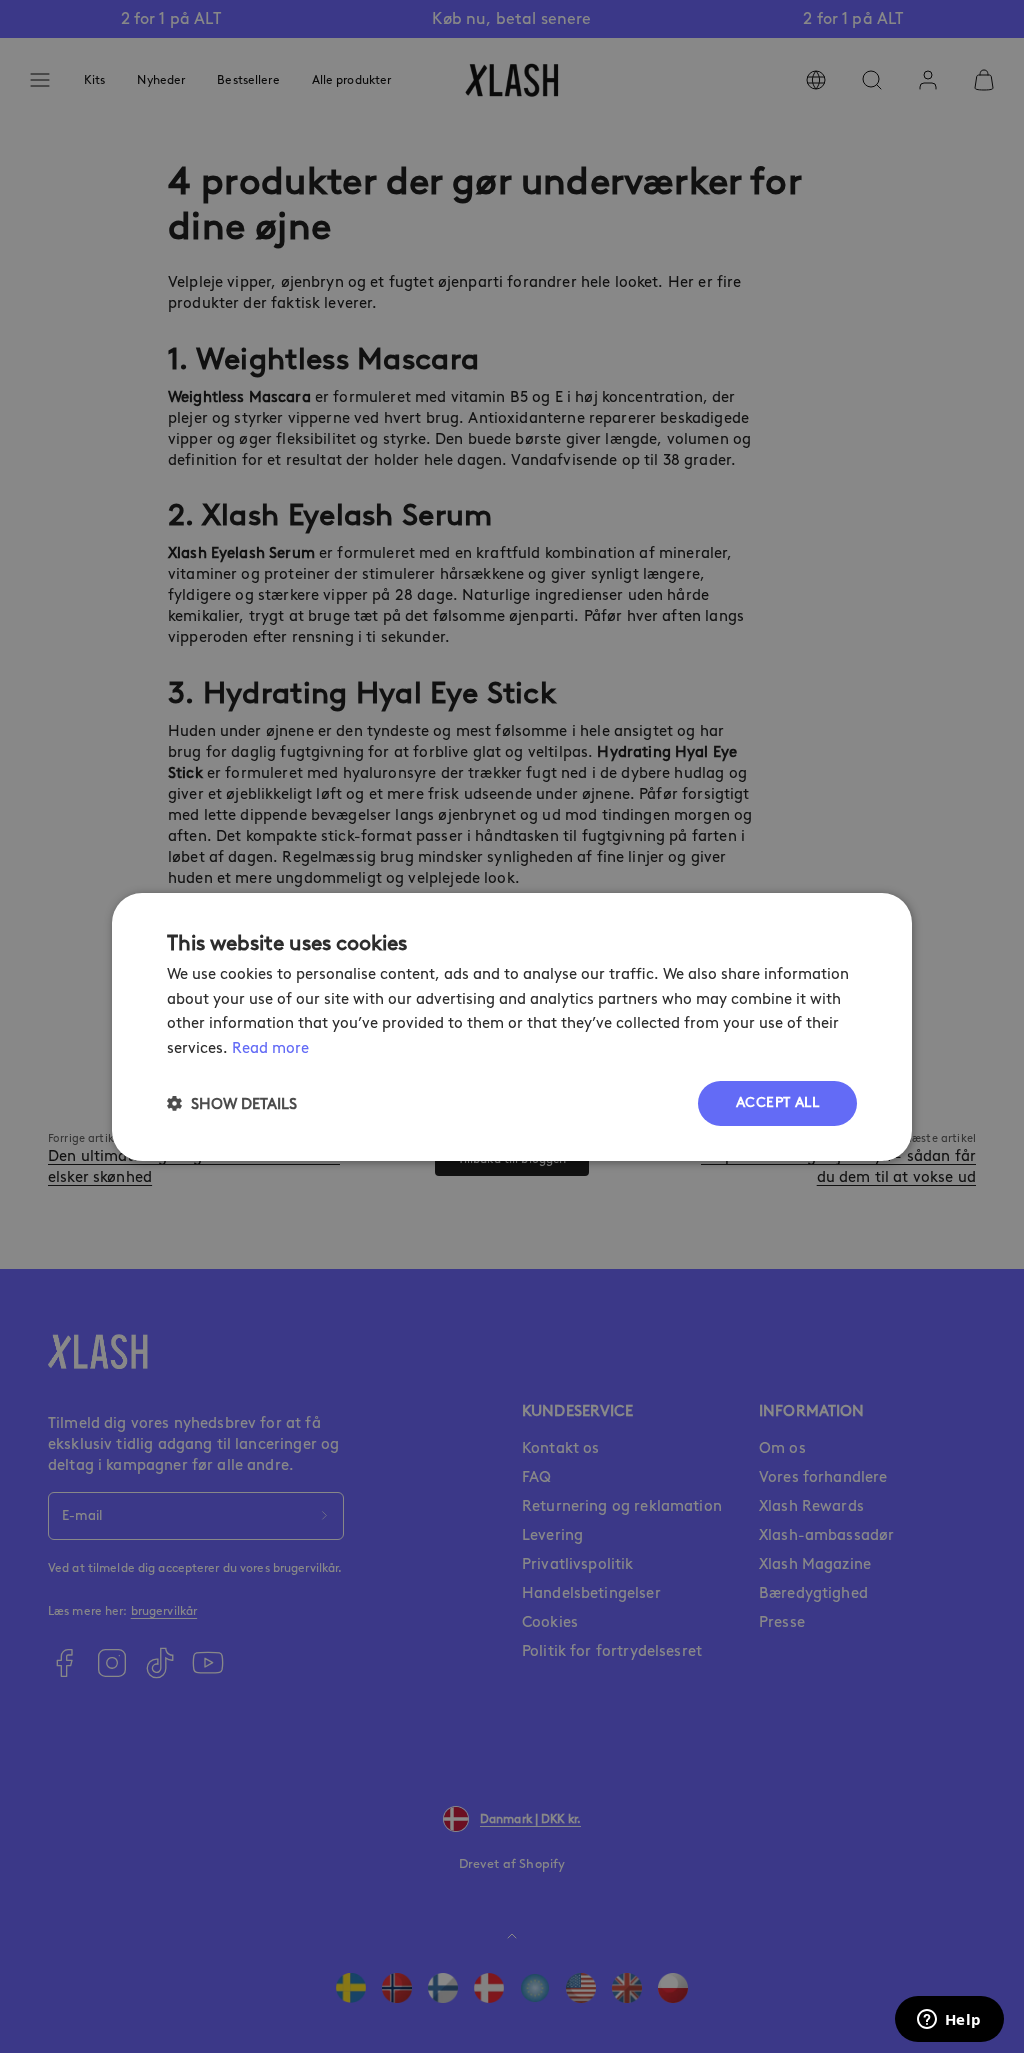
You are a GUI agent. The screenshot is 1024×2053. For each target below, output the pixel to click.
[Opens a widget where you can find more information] (949, 2021)
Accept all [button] (777, 1102)
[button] (232, 1103)
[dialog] (512, 1026)
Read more (270, 1048)
